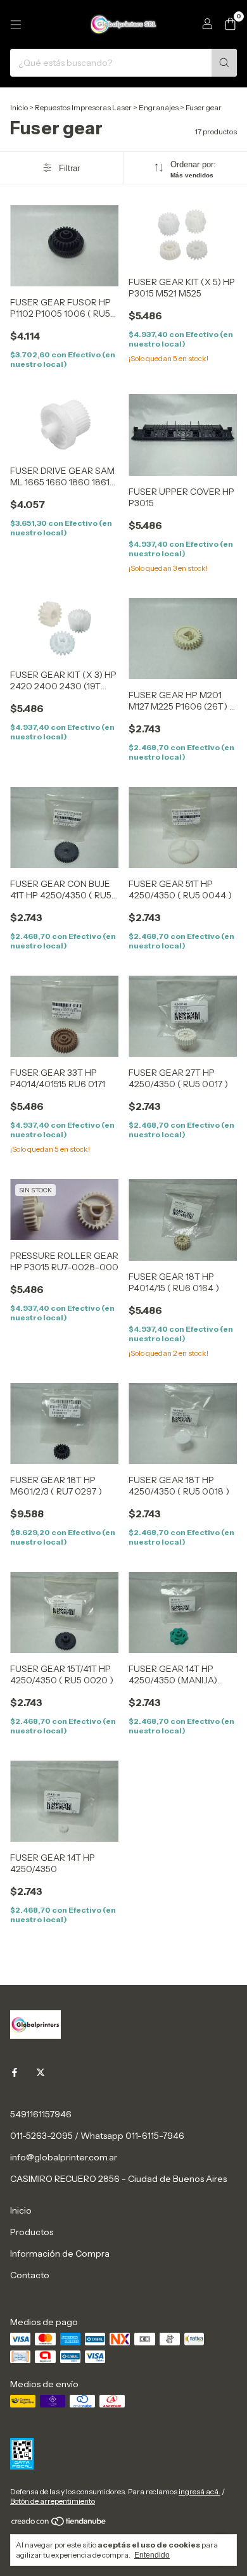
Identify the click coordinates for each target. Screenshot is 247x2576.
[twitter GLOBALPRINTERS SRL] (41, 2072)
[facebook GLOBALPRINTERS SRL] (15, 2072)
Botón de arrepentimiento (53, 2501)
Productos (32, 2232)
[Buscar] (224, 63)
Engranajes (159, 107)
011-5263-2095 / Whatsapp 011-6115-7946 (97, 2136)
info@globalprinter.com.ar (64, 2157)
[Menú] (16, 25)
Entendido (152, 2555)
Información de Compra (60, 2254)
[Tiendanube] (59, 2524)
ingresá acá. (199, 2491)
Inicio (19, 107)
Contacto (30, 2275)
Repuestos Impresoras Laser (83, 107)
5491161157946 (41, 2114)
